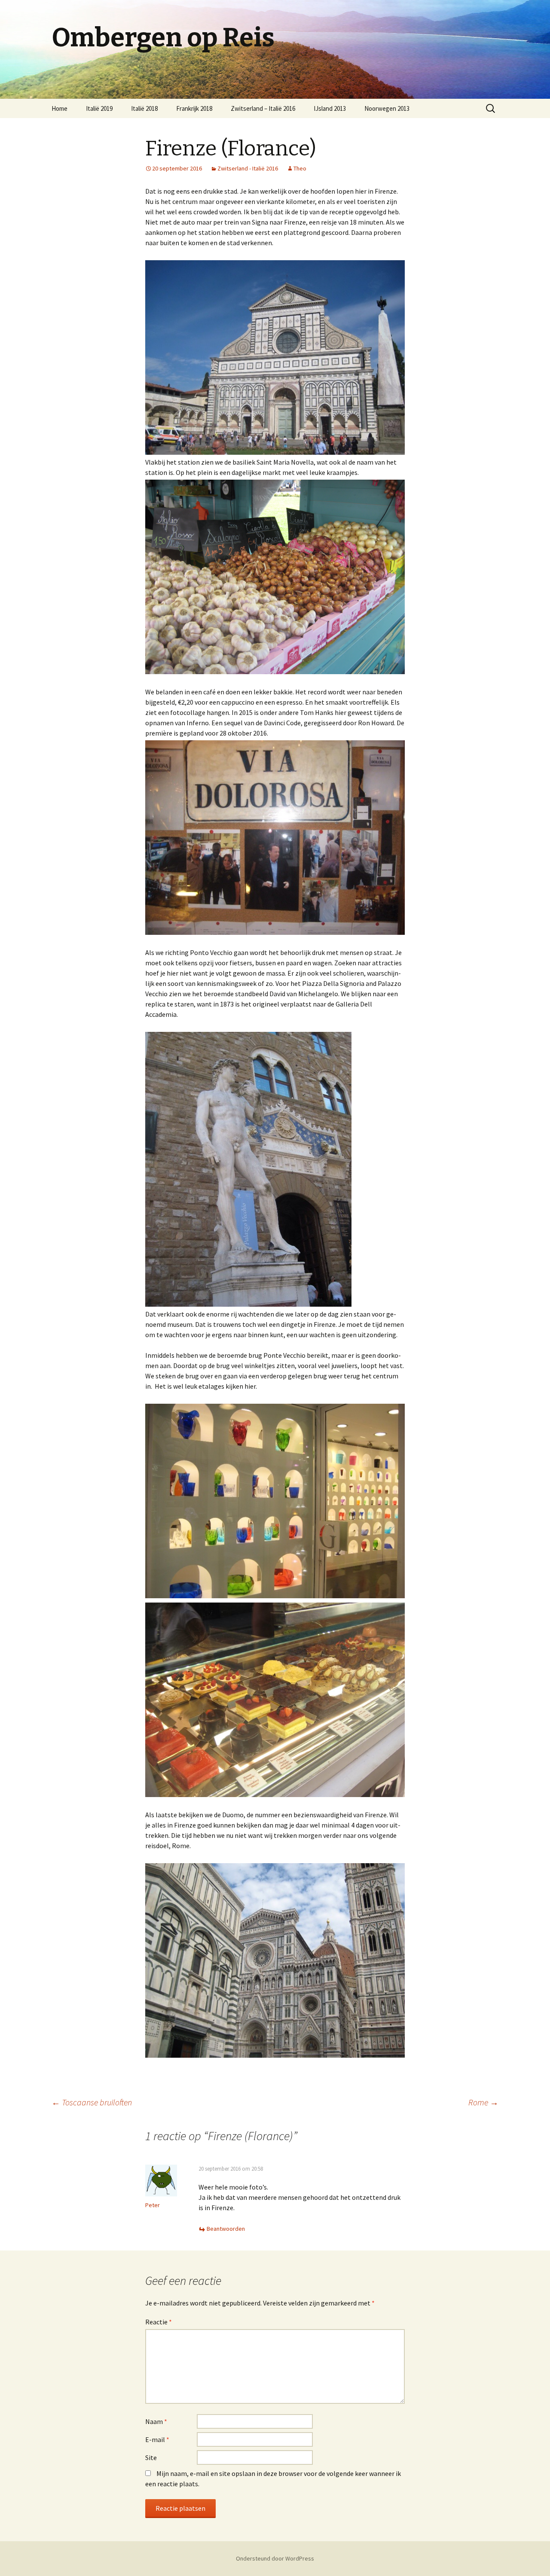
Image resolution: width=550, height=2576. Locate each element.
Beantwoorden (226, 2229)
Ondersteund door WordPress (275, 2558)
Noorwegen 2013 (387, 108)
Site (151, 2457)
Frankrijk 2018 (194, 108)
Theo (300, 168)
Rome (483, 2102)
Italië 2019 (99, 108)
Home (60, 108)
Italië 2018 (144, 108)
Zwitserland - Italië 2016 (248, 168)
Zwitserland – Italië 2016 (263, 108)
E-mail (157, 2439)
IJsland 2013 (330, 108)
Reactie (159, 2322)
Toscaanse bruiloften (92, 2102)
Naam (156, 2421)
